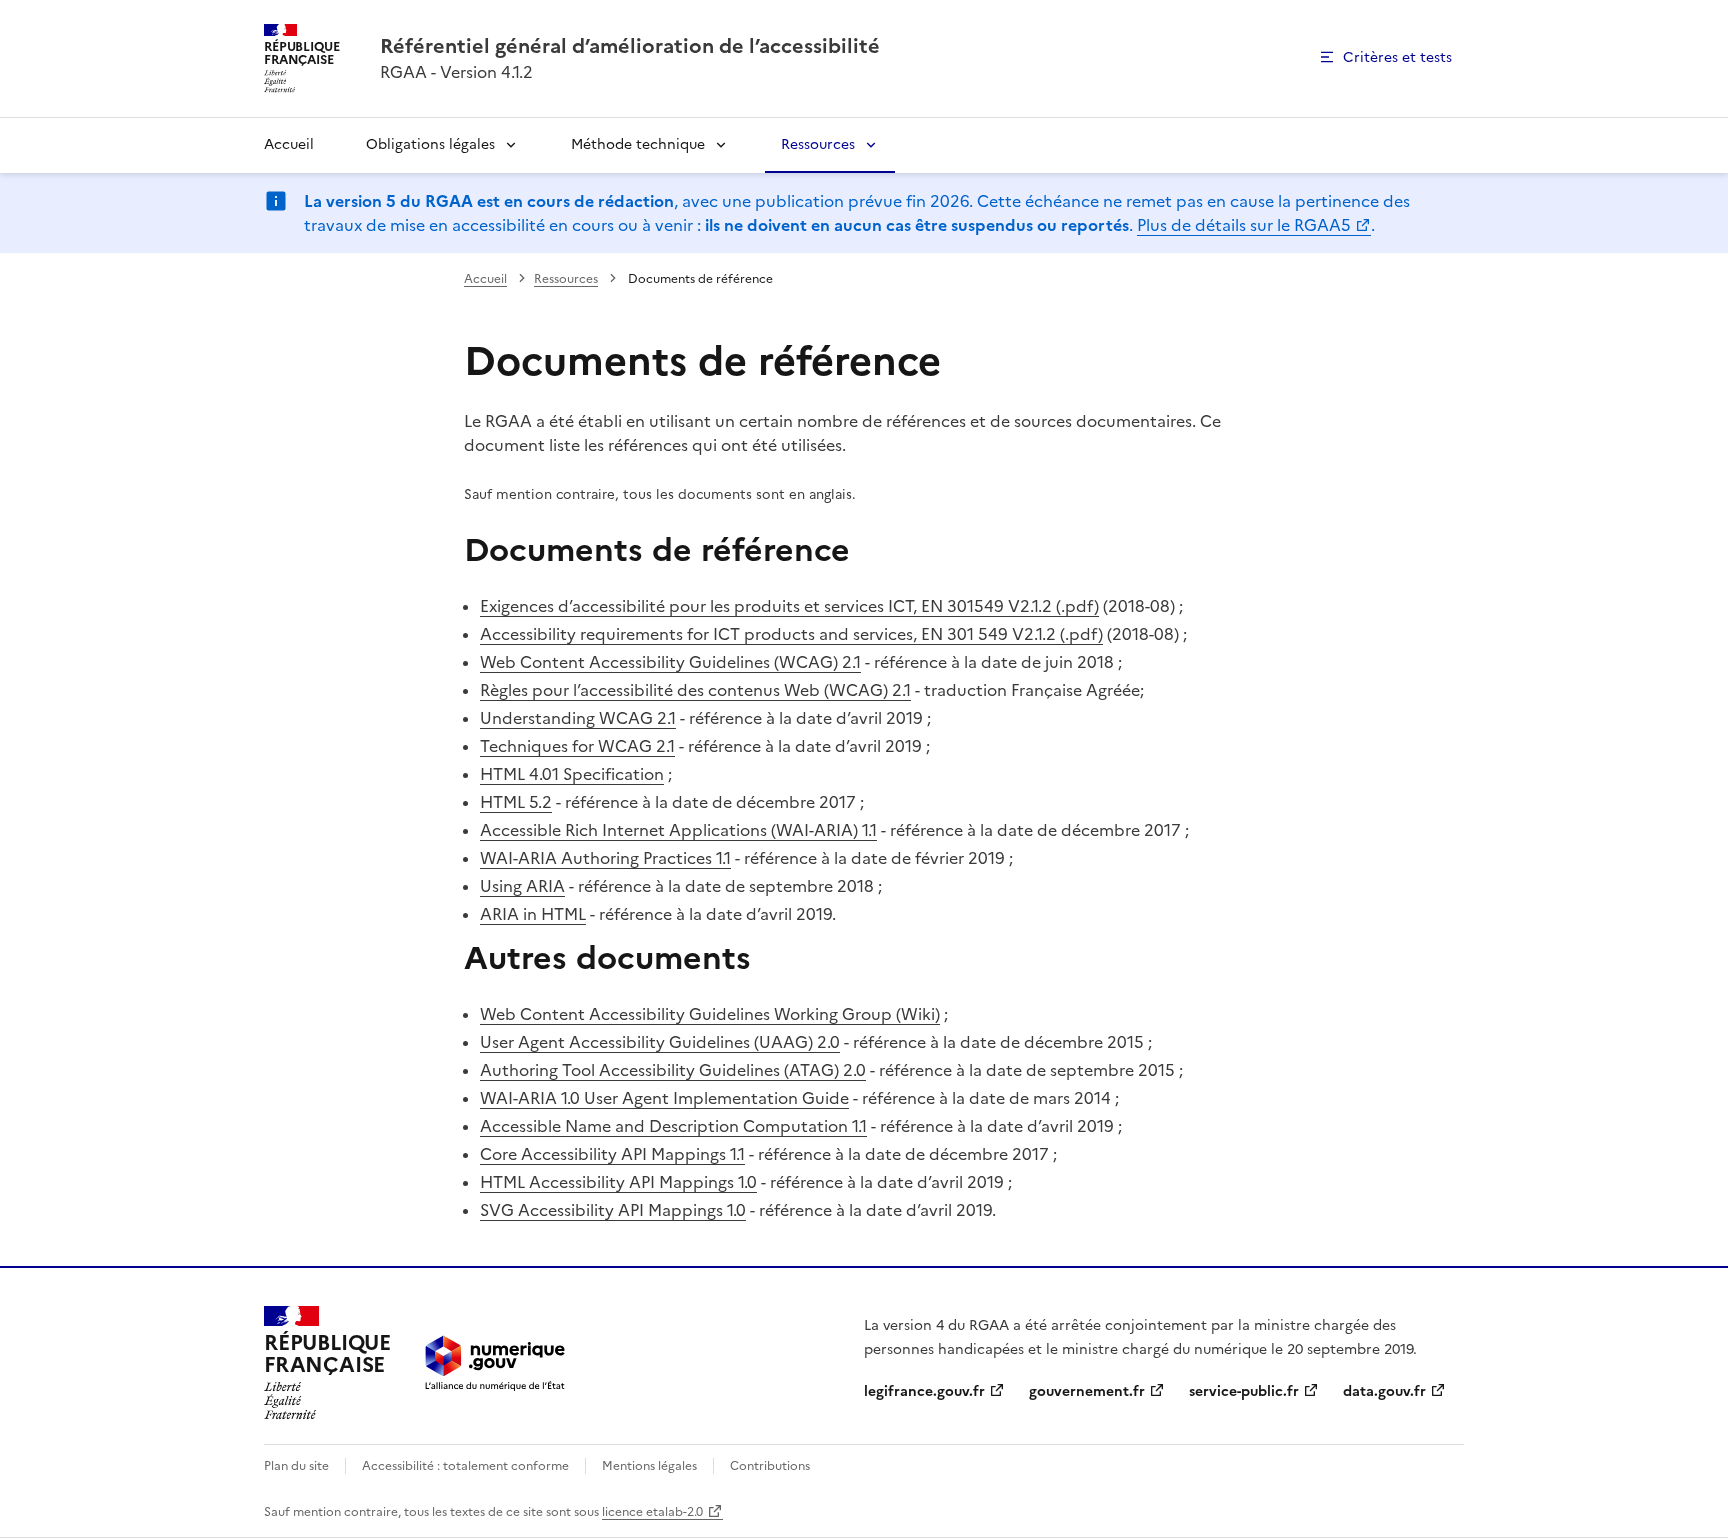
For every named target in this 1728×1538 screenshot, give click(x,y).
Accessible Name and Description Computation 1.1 (673, 1126)
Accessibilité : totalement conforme (465, 1466)
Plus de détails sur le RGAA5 (1244, 225)
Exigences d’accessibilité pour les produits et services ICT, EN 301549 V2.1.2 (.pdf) (789, 606)
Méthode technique (638, 144)
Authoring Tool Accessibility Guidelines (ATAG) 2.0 (673, 1070)
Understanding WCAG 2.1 (578, 718)
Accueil (289, 144)
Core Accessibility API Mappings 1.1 (612, 1154)
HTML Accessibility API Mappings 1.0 (618, 1182)
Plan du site (296, 1466)
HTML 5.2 (516, 802)
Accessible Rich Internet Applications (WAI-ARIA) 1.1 (678, 830)
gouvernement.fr (1087, 1391)
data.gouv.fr (1384, 1391)
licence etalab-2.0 (652, 1512)
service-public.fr (1244, 1391)
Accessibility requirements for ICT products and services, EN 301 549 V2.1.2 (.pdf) (791, 634)
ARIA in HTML (533, 914)
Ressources (818, 144)
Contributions (770, 1466)
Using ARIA (522, 886)
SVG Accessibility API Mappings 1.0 (613, 1210)
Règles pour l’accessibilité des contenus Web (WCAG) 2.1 (695, 690)
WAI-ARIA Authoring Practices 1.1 (605, 858)
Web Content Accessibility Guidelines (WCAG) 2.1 (670, 662)
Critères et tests (1397, 57)
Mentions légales (649, 1466)
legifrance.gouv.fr (924, 1391)
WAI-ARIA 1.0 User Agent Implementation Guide (664, 1098)
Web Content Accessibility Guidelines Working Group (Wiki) (710, 1014)
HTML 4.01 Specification (572, 774)
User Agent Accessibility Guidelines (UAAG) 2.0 (660, 1042)
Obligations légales (430, 144)
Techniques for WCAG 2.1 (577, 746)
